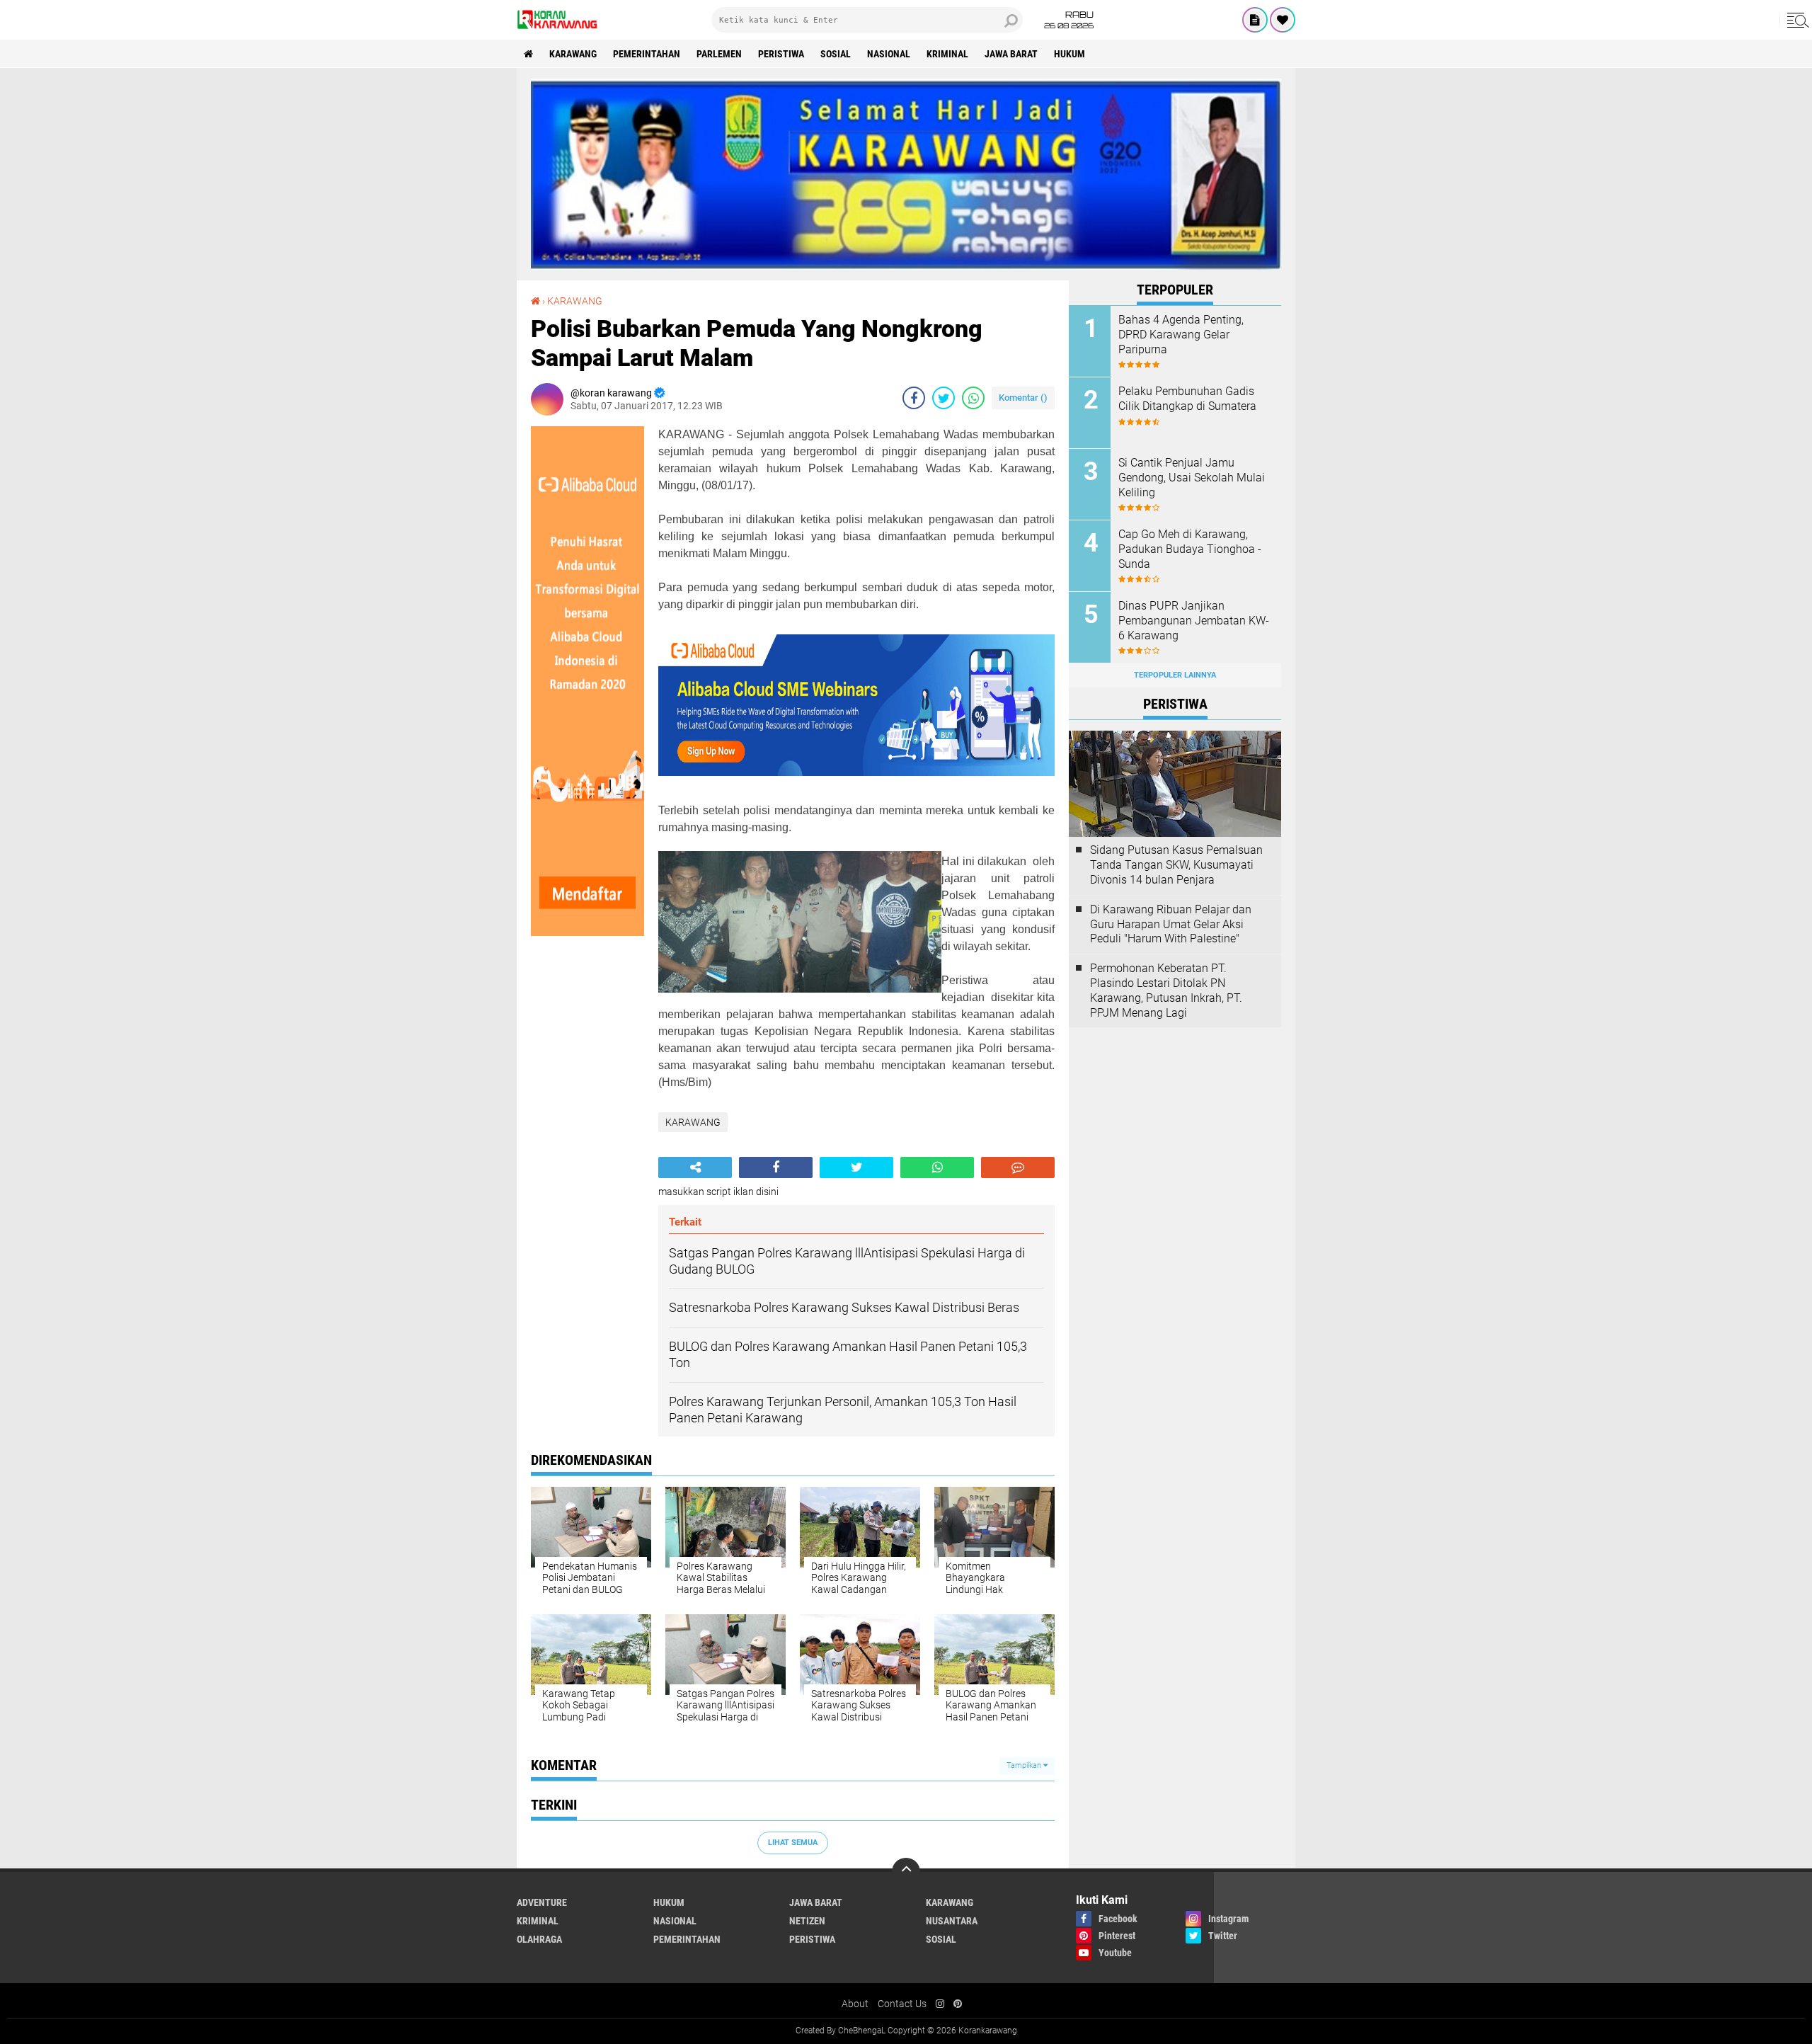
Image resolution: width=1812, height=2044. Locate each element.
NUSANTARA (952, 1921)
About (855, 2004)
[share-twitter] (944, 398)
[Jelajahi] (1796, 20)
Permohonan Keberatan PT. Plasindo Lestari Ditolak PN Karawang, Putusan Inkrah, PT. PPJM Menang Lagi (1166, 990)
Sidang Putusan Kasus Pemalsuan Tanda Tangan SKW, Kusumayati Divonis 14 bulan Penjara (1176, 865)
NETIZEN (807, 1921)
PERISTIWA (781, 54)
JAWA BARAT (1011, 54)
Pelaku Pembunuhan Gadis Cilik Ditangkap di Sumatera (1187, 399)
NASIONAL (889, 54)
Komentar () (1023, 398)
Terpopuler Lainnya (1175, 675)
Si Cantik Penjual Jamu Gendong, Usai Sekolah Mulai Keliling (1192, 478)
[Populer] (1283, 20)
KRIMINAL (947, 54)
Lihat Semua (793, 1843)
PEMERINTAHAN (647, 54)
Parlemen (719, 54)
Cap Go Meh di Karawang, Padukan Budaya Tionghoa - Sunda (1190, 549)
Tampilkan (1025, 1765)
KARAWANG (573, 54)
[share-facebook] (914, 398)
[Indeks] (1255, 20)
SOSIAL (836, 54)
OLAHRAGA (539, 1939)
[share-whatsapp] (973, 398)
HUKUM (1070, 54)
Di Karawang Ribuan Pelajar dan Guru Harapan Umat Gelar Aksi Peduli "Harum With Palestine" (1171, 924)
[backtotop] (906, 1872)
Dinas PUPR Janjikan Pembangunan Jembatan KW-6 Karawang (1194, 621)
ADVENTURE (542, 1902)
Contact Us (902, 2004)
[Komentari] (1018, 1167)
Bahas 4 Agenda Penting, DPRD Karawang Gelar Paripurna (1181, 335)
